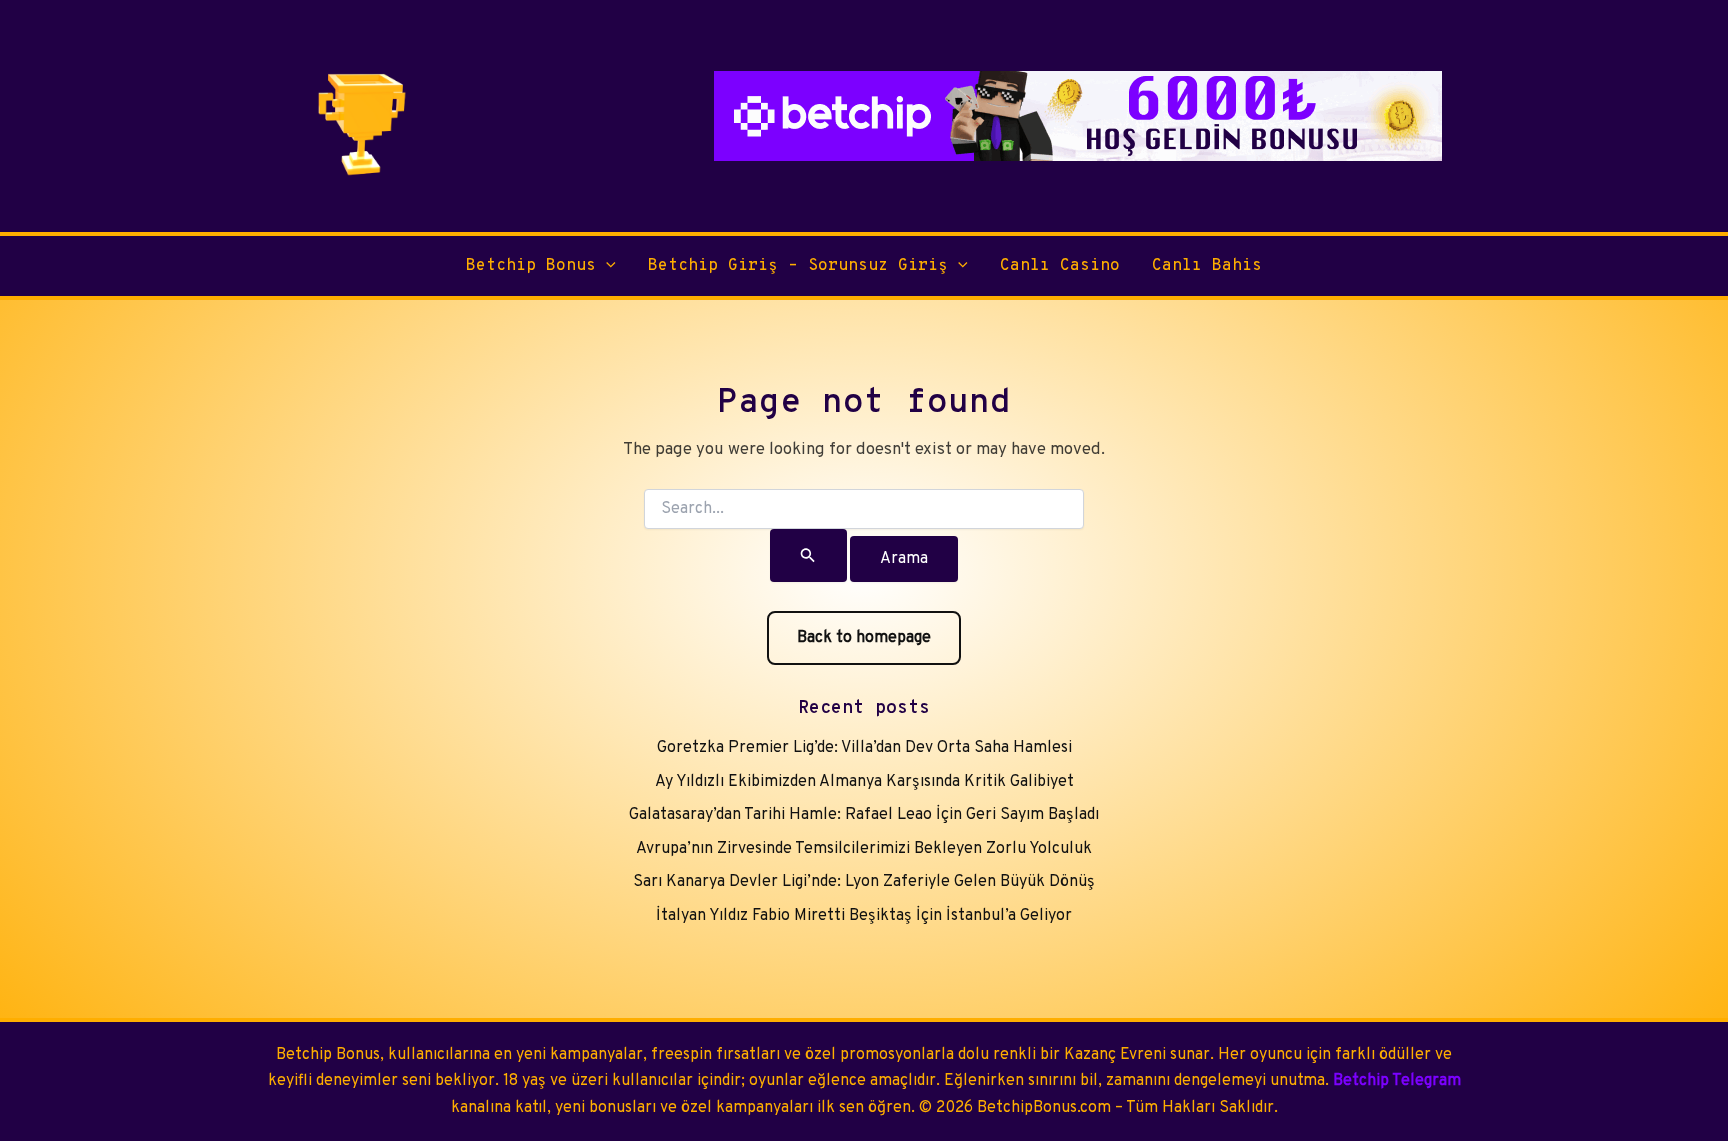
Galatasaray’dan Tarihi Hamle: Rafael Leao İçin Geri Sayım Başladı (864, 815)
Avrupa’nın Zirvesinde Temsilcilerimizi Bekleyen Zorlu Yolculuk (864, 849)
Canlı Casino (1060, 266)
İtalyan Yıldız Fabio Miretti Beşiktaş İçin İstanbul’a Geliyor (864, 916)
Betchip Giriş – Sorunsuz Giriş (798, 266)
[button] (606, 266)
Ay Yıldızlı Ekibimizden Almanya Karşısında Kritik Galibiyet (864, 782)
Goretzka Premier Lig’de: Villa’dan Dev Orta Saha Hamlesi (864, 748)
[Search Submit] (808, 555)
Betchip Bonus (531, 266)
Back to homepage (864, 638)
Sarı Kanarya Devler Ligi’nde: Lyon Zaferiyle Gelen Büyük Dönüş (864, 882)
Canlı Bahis (1207, 266)
